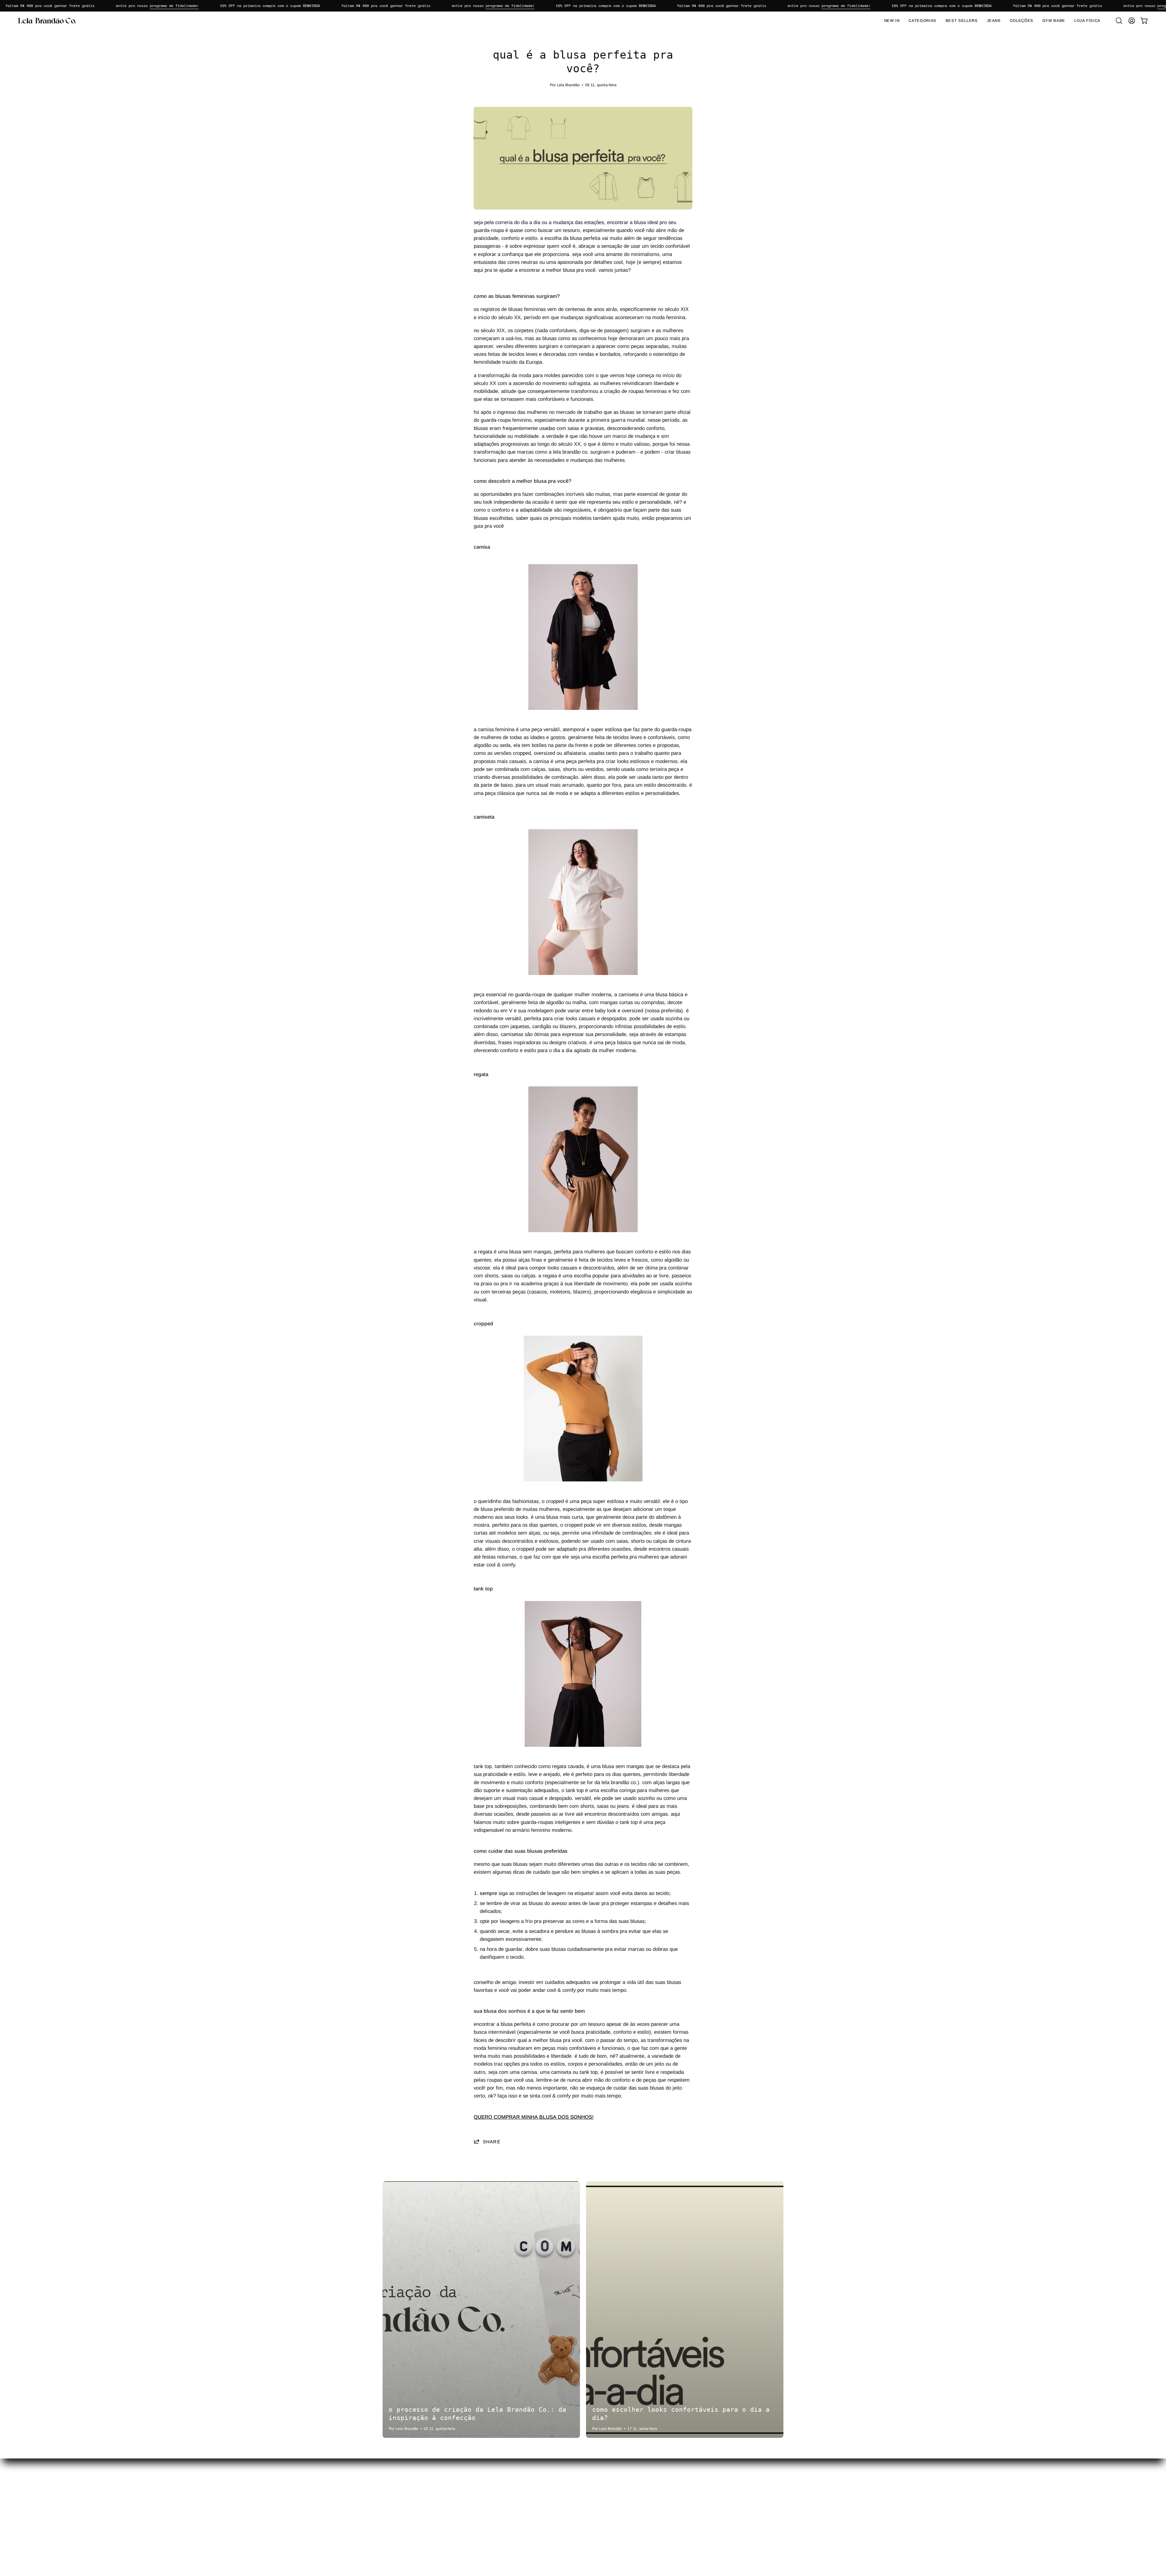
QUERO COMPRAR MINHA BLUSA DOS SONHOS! (534, 2117)
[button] (1119, 21)
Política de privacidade (614, 2511)
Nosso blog (519, 2501)
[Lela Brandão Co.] (47, 21)
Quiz (512, 2491)
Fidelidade (518, 2522)
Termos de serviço (609, 2522)
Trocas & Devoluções (613, 2491)
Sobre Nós (518, 2532)
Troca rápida (520, 2511)
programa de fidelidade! (92, 6)
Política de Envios (609, 2501)
